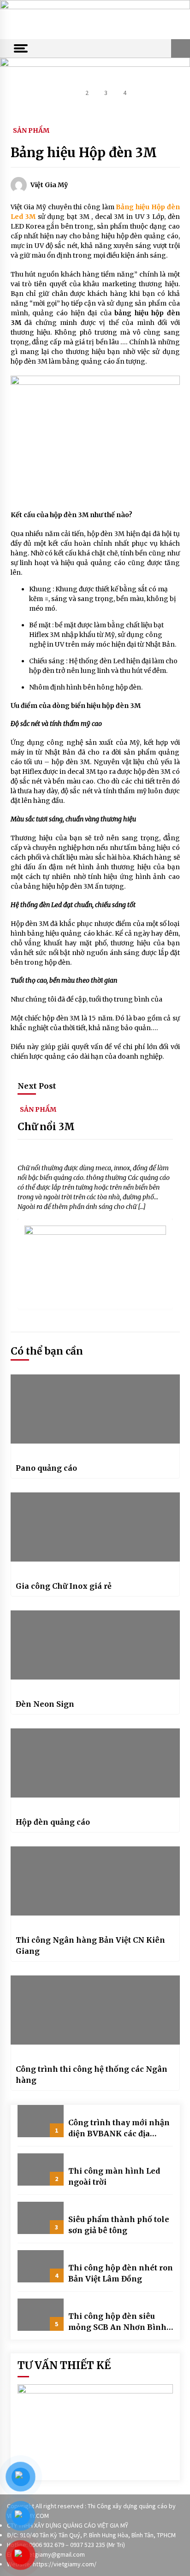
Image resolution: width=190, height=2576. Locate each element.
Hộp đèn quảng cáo (53, 1822)
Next (177, 83)
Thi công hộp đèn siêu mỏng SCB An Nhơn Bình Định (117, 2322)
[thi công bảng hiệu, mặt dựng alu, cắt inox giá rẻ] (95, 19)
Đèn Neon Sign (45, 1704)
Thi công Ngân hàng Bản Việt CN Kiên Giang (90, 1945)
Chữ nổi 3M (46, 1127)
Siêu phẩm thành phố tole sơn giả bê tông (119, 2225)
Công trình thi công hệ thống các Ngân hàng (92, 2075)
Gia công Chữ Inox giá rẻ (64, 1586)
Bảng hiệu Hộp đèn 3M (84, 153)
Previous (13, 83)
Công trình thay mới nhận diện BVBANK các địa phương (119, 2128)
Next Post (37, 1086)
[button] (181, 48)
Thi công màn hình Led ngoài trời (114, 2176)
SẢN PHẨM (31, 130)
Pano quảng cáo (46, 1468)
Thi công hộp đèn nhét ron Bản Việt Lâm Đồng (121, 2273)
